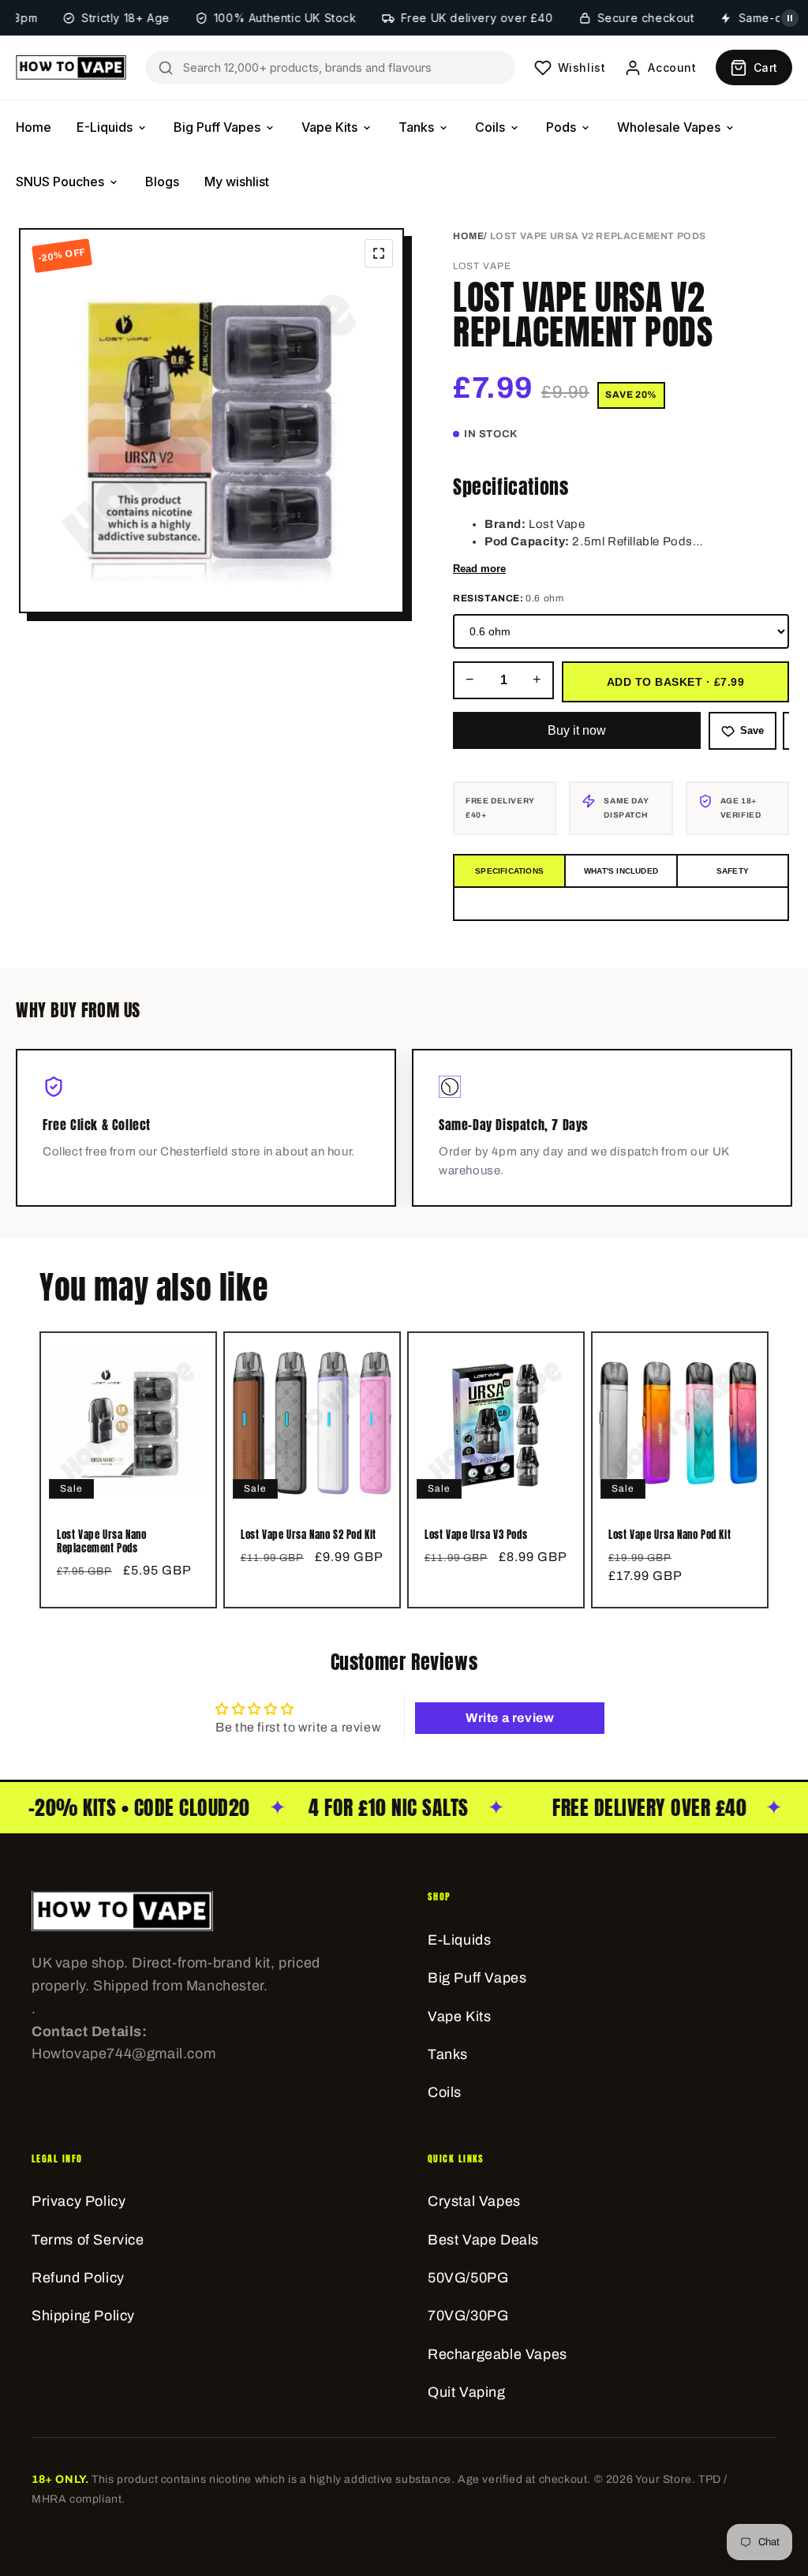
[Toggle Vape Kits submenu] (367, 128)
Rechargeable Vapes (498, 2354)
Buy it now (577, 730)
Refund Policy (78, 2278)
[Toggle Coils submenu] (514, 128)
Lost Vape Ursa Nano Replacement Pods (101, 1542)
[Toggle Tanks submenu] (443, 128)
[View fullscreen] (379, 253)
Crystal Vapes (474, 2201)
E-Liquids (105, 127)
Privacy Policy (79, 2201)
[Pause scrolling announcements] (790, 18)
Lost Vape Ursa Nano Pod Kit (670, 1535)
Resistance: (508, 598)
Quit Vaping (467, 2392)
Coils (490, 127)
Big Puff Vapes (217, 127)
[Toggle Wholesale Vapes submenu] (730, 128)
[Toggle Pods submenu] (585, 128)
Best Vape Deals (483, 2240)
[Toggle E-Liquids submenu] (142, 128)
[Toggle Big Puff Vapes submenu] (270, 128)
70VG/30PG (468, 2316)
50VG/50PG (468, 2278)
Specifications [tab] (509, 871)
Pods (561, 127)
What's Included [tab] (621, 871)
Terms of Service (88, 2240)
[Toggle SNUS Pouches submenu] (114, 182)
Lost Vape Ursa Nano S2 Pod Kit (309, 1535)
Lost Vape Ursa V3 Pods (476, 1535)
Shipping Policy (83, 2316)
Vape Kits (329, 127)
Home (34, 127)
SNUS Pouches (60, 182)
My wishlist (237, 182)
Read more (479, 569)
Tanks (416, 127)
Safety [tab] (733, 871)
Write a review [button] (510, 1718)
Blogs (162, 182)
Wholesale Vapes (669, 127)
